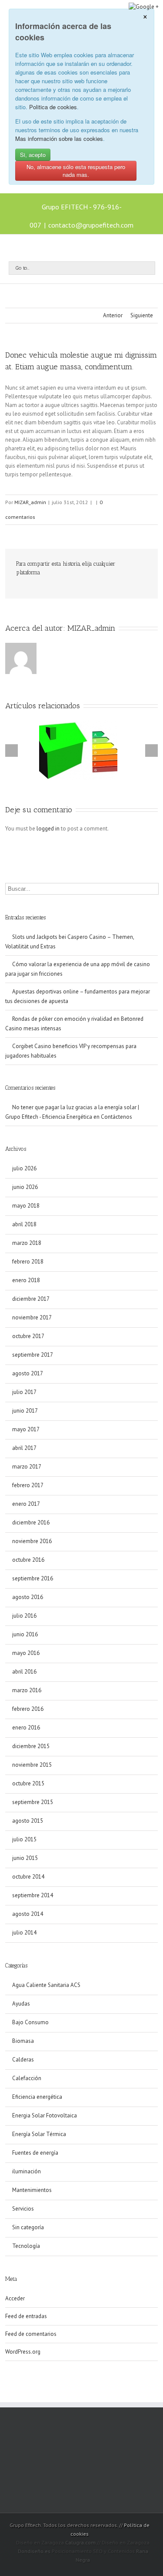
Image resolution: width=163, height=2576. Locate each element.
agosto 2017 (28, 1373)
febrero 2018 (28, 1262)
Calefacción (27, 2078)
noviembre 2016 (32, 1541)
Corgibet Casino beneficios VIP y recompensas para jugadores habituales (71, 1051)
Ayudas (21, 2004)
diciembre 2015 (31, 1746)
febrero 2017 (28, 1485)
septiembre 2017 (33, 1355)
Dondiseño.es (34, 2551)
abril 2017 (24, 1448)
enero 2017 (26, 1504)
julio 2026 (24, 1168)
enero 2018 (26, 1280)
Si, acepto (33, 155)
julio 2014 (24, 1933)
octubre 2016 (28, 1560)
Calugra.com (80, 2542)
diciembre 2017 (31, 1299)
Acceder (15, 2298)
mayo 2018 (26, 1206)
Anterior (113, 315)
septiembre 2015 (33, 1802)
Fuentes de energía (35, 2153)
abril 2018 (24, 1224)
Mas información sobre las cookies (59, 138)
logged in (48, 829)
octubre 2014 (28, 1877)
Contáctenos (116, 1117)
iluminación (27, 2171)
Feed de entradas (26, 2316)
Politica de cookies (53, 107)
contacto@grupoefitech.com (91, 225)
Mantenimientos (32, 2190)
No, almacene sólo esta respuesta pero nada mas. (76, 171)
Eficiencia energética (37, 2097)
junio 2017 (25, 1411)
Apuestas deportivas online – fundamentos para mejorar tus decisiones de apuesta (78, 996)
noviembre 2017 (32, 1317)
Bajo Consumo (30, 2022)
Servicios (23, 2209)
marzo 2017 (27, 1467)
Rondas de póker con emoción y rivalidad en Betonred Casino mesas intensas (74, 1024)
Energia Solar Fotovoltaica (45, 2115)
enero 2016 (26, 1728)
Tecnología (26, 2246)
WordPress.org (23, 2352)
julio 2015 (24, 1839)
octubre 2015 (28, 1783)
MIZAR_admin (30, 502)
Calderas (23, 2060)
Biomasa (23, 2041)
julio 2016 (24, 1616)
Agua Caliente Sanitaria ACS (46, 1985)
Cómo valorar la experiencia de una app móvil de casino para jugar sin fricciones (78, 969)
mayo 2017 (26, 1429)
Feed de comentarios (31, 2334)
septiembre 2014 (33, 1895)
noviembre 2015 (32, 1765)
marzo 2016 (27, 1690)
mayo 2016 (26, 1653)
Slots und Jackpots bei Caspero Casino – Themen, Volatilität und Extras (70, 942)
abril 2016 (24, 1672)
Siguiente (142, 315)
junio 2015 (25, 1858)
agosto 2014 (28, 1914)
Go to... (23, 268)
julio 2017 (24, 1392)
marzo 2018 (27, 1243)
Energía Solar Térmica (39, 2134)
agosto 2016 (28, 1597)
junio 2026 (25, 1187)
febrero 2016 (28, 1709)
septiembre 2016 (33, 1578)
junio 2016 (25, 1634)
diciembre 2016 (31, 1522)
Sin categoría (28, 2227)
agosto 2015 (28, 1821)
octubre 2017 (28, 1336)
